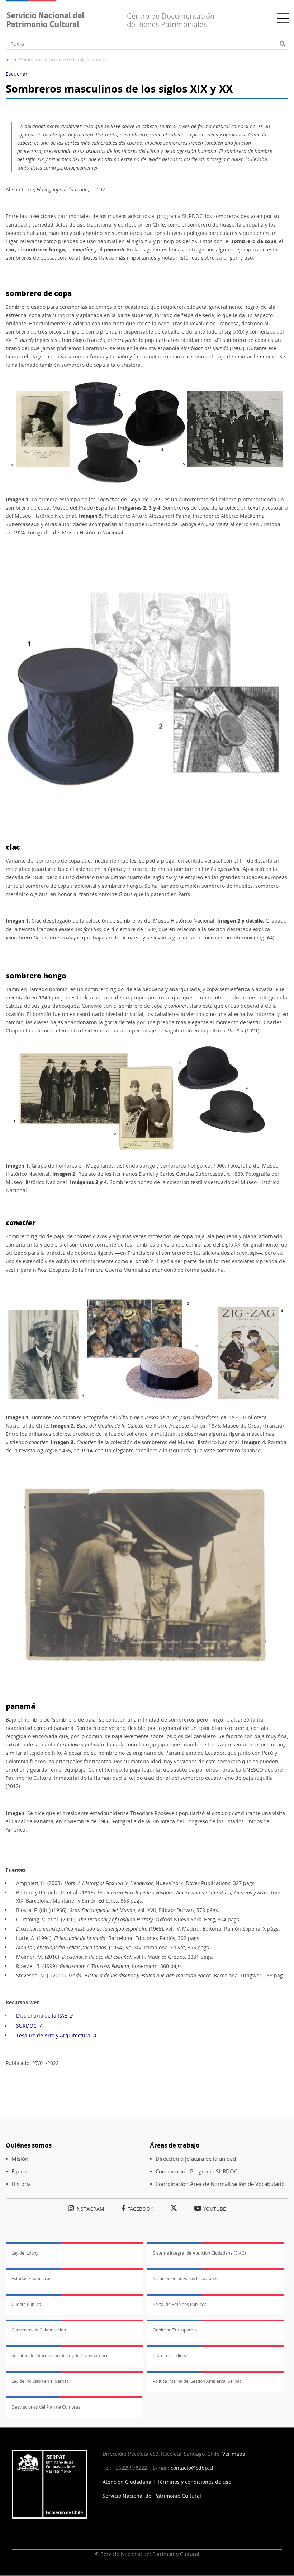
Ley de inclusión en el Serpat (40, 2381)
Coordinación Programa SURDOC (196, 2171)
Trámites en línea (170, 2356)
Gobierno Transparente (176, 2330)
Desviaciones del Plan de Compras (46, 2407)
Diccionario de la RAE (42, 2016)
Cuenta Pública (26, 2304)
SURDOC (26, 2026)
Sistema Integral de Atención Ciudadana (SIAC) (199, 2253)
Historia (21, 2184)
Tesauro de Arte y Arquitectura (53, 2035)
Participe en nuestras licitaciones (186, 2278)
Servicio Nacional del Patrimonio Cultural (152, 2496)
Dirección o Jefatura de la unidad (196, 2159)
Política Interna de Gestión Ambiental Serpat (197, 2381)
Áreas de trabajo (175, 2145)
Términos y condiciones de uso (194, 2482)
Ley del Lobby (25, 2253)
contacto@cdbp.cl (193, 2468)
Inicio (11, 60)
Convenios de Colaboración (39, 2330)
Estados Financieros (31, 2278)
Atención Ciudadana (127, 2482)
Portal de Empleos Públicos (180, 2304)
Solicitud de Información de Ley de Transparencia (61, 2356)
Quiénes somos (29, 2145)
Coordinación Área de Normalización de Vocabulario (220, 2184)
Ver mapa (234, 2454)
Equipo (20, 2171)
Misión (20, 2159)
